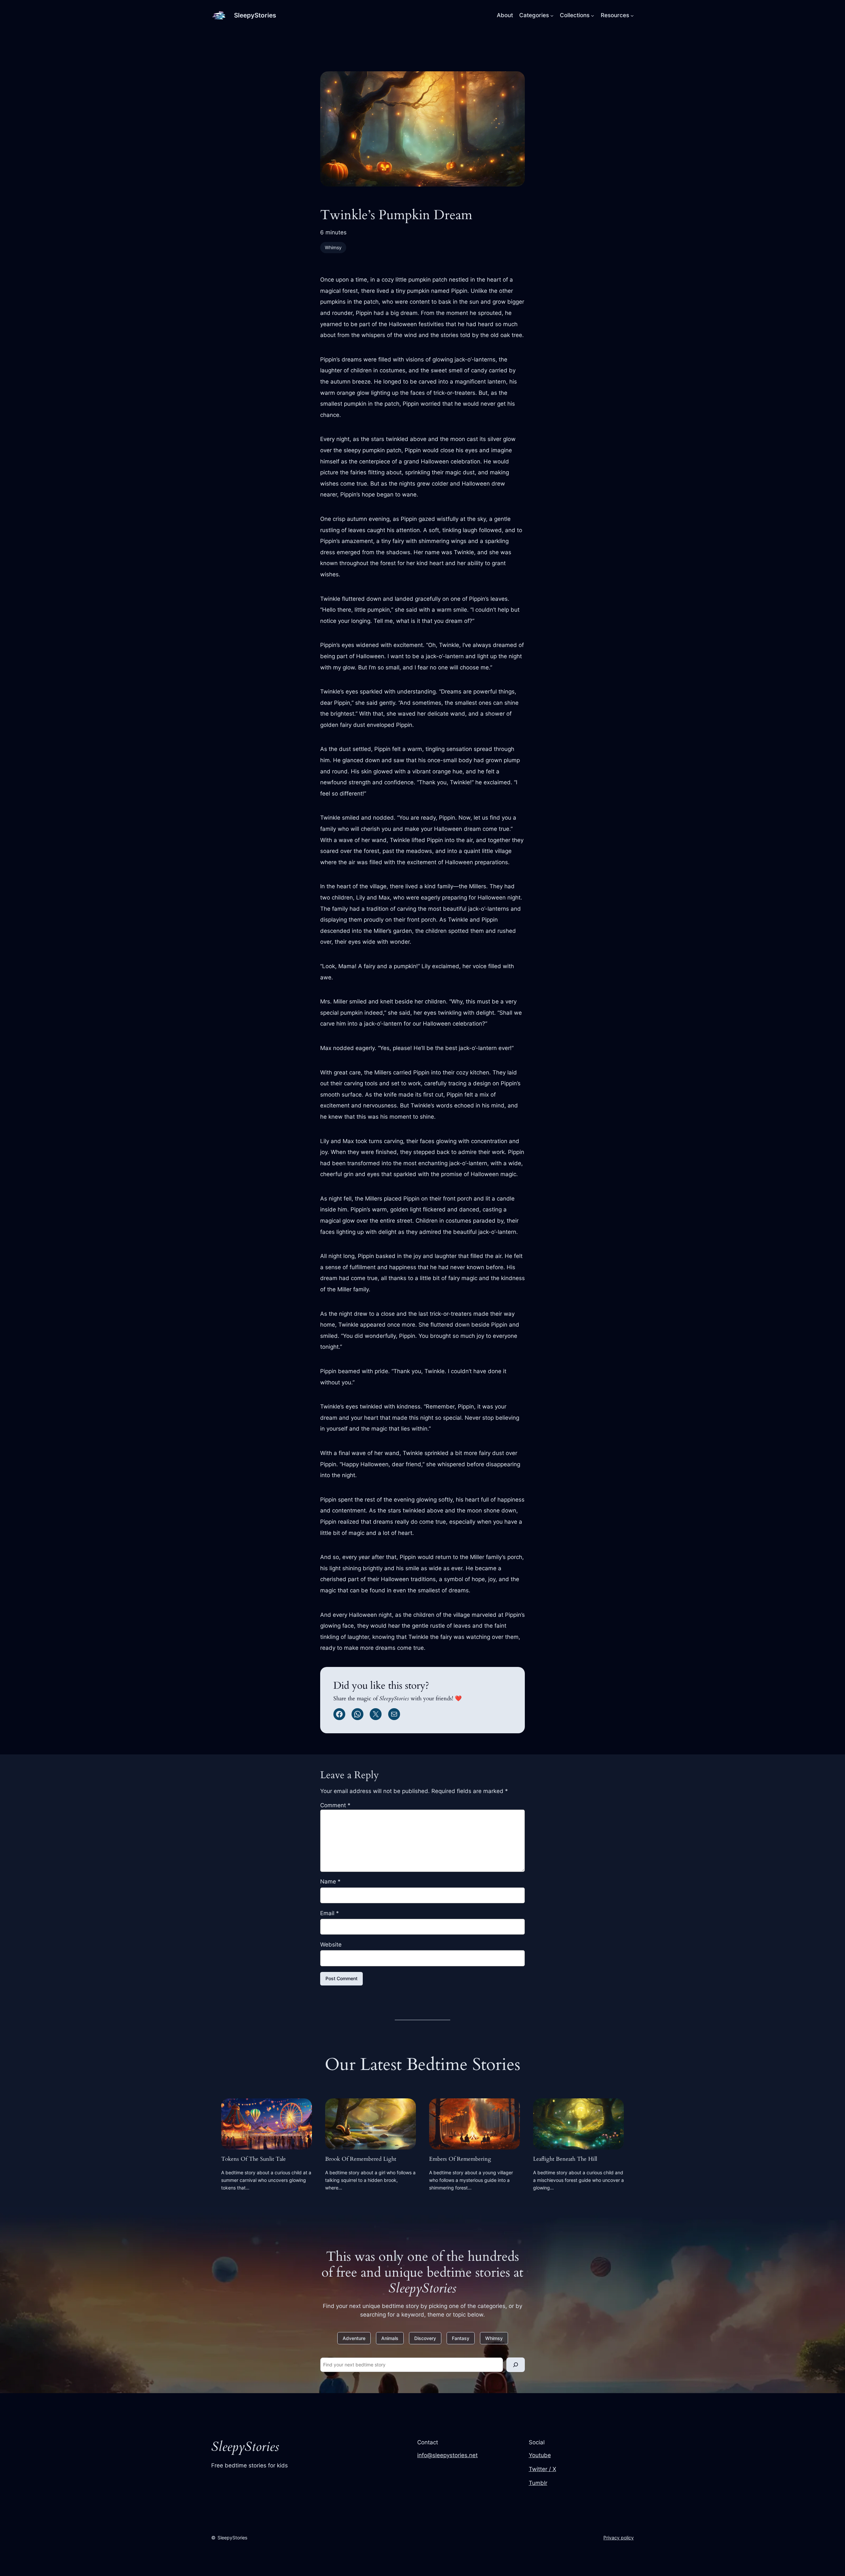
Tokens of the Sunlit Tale (253, 2159)
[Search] (516, 2365)
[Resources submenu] (632, 15)
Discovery (425, 2338)
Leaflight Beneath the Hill (565, 2159)
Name (330, 1881)
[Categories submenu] (552, 15)
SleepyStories (255, 15)
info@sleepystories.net (447, 2455)
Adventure (354, 2338)
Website (331, 1945)
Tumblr (538, 2483)
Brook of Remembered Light (361, 2159)
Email (330, 1913)
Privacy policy (619, 2538)
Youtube (540, 2455)
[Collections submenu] (592, 15)
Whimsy (333, 247)
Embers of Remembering (460, 2159)
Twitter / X (542, 2469)
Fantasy (461, 2338)
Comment (335, 1805)
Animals (390, 2338)
